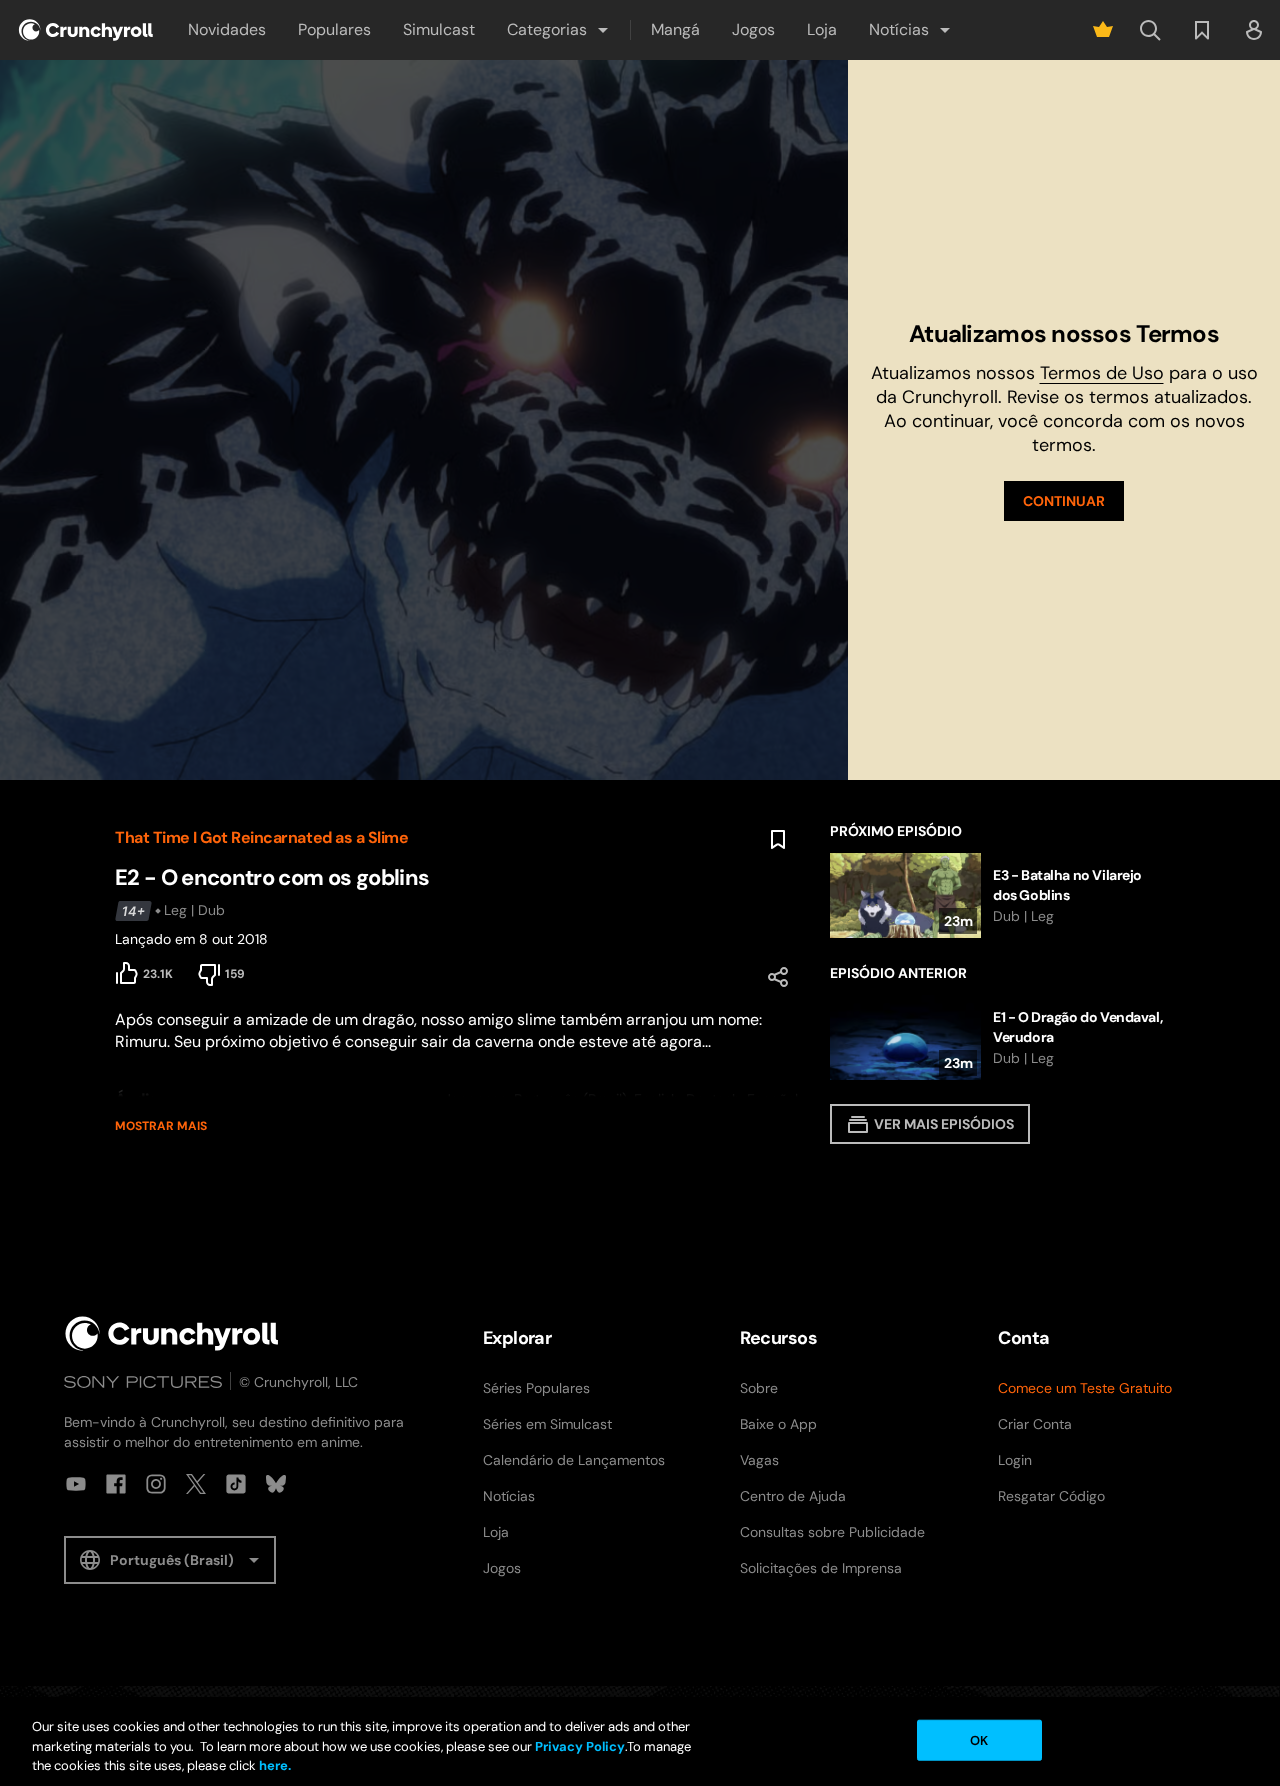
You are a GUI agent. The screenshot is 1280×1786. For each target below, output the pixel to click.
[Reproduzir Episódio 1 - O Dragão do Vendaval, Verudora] (997, 1037)
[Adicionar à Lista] (778, 840)
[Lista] (1202, 30)
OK (979, 1739)
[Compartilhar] (778, 977)
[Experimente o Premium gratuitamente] (1103, 30)
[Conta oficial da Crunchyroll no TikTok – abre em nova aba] (236, 1484)
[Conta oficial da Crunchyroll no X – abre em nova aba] (196, 1484)
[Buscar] (1150, 30)
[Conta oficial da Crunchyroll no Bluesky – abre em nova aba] (276, 1484)
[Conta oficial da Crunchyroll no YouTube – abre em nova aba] (76, 1484)
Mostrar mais (161, 1126)
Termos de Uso (1102, 373)
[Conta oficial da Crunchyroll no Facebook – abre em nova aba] (116, 1484)
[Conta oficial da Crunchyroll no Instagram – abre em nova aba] (156, 1484)
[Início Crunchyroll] (172, 1333)
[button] (559, 30)
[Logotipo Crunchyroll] (86, 30)
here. (273, 1765)
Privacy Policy (580, 1746)
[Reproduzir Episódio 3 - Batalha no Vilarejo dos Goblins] (997, 895)
